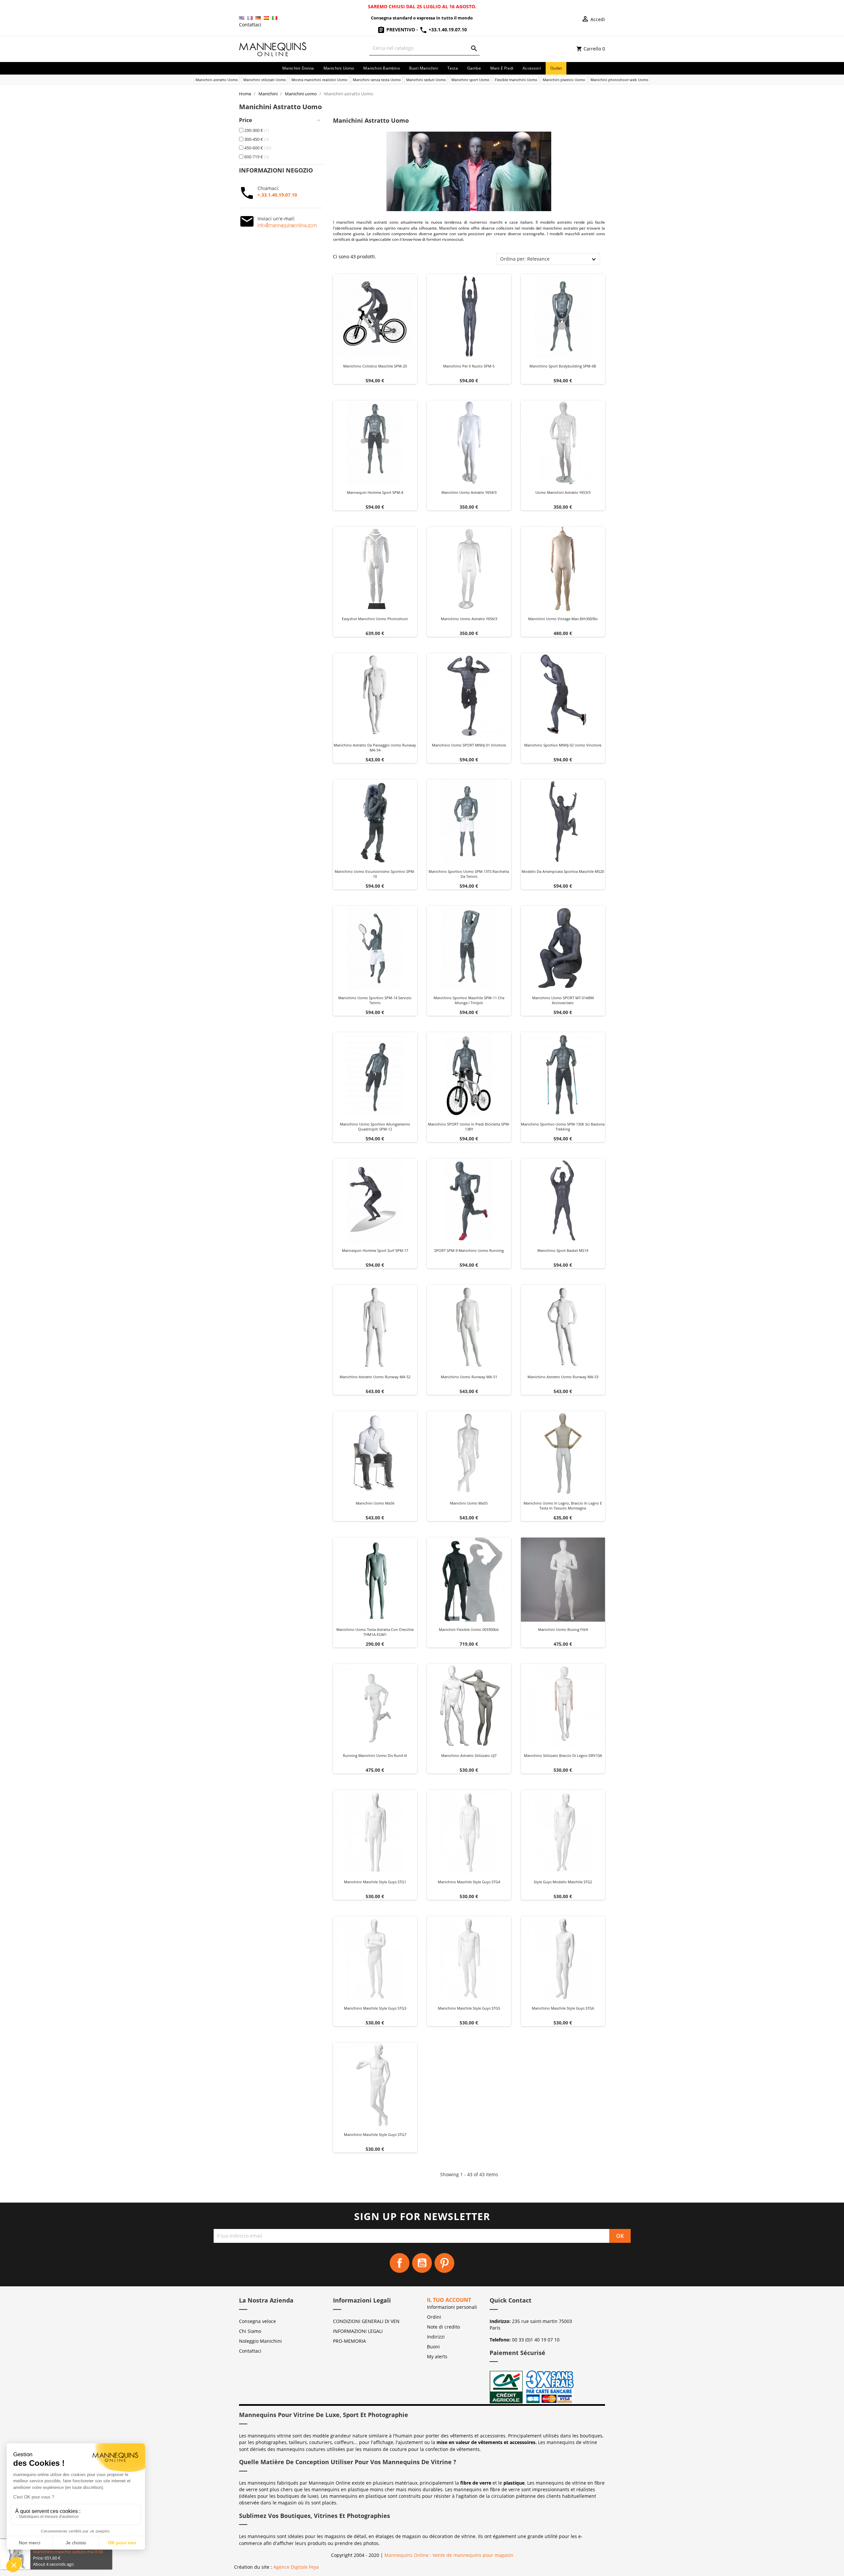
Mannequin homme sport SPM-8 (375, 492)
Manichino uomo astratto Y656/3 (469, 619)
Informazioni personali (452, 2307)
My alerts (437, 2356)
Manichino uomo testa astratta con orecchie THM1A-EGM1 (375, 1632)
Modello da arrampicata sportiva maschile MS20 (563, 871)
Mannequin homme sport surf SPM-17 (375, 1250)
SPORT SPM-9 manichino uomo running (469, 1250)
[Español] (266, 18)
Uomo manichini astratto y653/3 (563, 492)
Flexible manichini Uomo (516, 80)
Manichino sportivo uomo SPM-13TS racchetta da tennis (469, 874)
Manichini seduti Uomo (426, 80)
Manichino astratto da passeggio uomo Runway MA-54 (375, 748)
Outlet (556, 68)
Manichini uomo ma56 (375, 1503)
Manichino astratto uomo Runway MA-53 (563, 1377)
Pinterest (444, 2263)
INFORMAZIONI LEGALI (358, 2331)
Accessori (532, 68)
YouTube (422, 2263)
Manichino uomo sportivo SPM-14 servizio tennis (375, 1000)
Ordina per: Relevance (525, 259)
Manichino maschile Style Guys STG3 (375, 2008)
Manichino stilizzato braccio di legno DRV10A (563, 1755)
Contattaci (250, 25)
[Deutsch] (258, 18)
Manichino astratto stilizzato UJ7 (469, 1755)
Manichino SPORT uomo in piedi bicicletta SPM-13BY (469, 1127)
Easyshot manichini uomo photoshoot (375, 619)
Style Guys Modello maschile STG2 (563, 1882)
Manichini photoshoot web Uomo (619, 80)
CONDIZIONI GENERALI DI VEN (366, 2321)
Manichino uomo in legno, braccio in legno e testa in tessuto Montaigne (563, 1506)
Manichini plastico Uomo (564, 80)
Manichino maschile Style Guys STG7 (375, 2134)
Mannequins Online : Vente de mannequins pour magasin (449, 2555)
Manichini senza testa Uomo (377, 80)
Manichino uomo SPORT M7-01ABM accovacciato (563, 1000)
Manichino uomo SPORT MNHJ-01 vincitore (469, 745)
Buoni (433, 2347)
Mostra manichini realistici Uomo (319, 80)
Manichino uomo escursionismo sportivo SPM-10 (375, 874)
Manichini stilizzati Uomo (265, 80)
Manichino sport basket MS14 (563, 1250)
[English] (242, 18)
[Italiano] (275, 18)
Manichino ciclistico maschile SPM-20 (375, 366)
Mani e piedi (502, 68)
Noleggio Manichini (260, 2341)
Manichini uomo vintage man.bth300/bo (563, 619)
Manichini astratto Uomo (217, 80)
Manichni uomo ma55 (469, 1503)
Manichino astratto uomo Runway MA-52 (375, 1377)
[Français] (250, 18)
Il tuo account (449, 2300)
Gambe (474, 68)
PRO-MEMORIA (349, 2341)
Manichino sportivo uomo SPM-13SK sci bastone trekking (563, 1127)
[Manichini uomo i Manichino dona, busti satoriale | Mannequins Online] (273, 48)
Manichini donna (298, 68)
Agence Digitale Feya (296, 2567)
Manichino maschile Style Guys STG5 (469, 2008)
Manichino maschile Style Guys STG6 (563, 2008)
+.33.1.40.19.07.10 (277, 195)
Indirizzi (436, 2337)
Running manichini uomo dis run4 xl (375, 1755)
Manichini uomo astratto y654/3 (469, 492)
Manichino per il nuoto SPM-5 (469, 366)
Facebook (400, 2263)
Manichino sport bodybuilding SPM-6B (563, 366)
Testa (453, 68)
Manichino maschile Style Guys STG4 (469, 1882)
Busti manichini (424, 68)
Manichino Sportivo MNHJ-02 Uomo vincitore (563, 745)
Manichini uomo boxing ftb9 (563, 1629)
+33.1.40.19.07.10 (447, 30)
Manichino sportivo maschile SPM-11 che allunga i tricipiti (469, 1000)
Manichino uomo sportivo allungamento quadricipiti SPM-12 (375, 1127)
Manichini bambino (381, 68)
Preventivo (401, 30)
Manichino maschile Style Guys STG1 (375, 1882)
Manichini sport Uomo (470, 80)
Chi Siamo (250, 2331)
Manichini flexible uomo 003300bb (469, 1629)
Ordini (434, 2317)
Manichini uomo (339, 68)
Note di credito (443, 2327)
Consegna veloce (257, 2321)
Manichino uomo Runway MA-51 (469, 1377)
